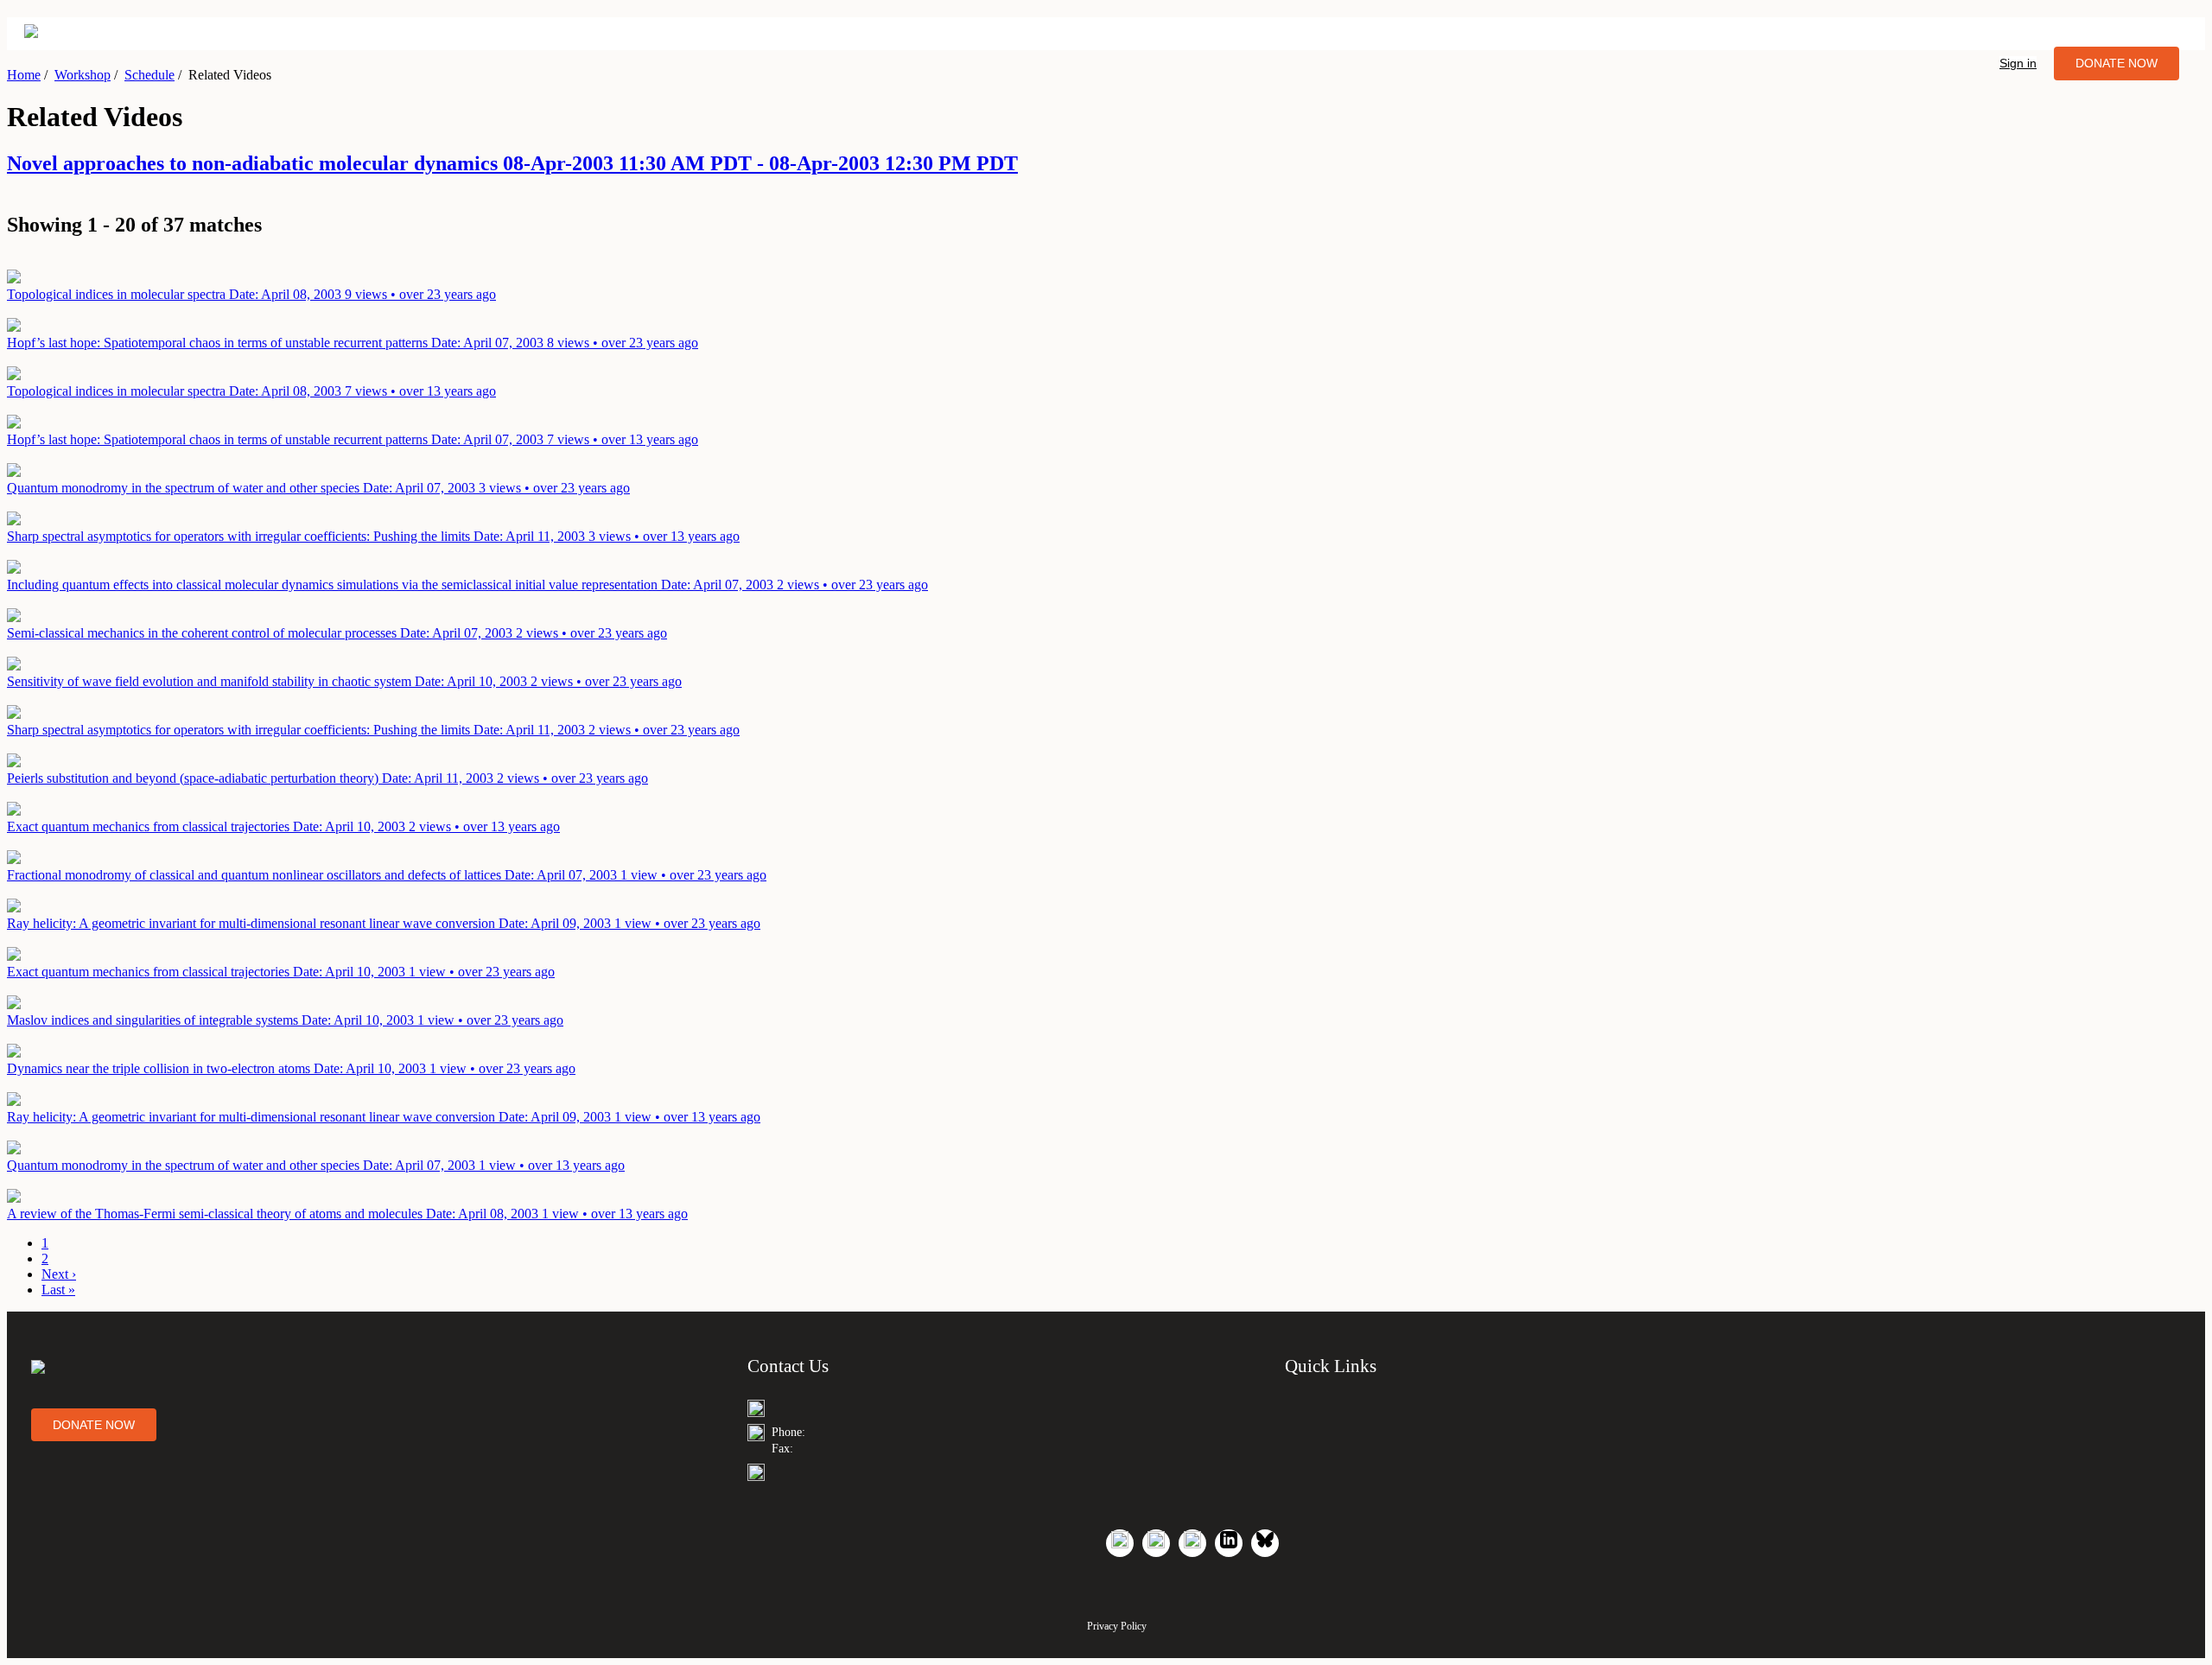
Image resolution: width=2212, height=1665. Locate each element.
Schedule (149, 75)
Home (24, 75)
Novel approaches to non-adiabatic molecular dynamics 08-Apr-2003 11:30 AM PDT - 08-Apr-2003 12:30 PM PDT (512, 163)
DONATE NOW (2117, 63)
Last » (58, 1290)
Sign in (2018, 63)
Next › (59, 1274)
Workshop (83, 75)
